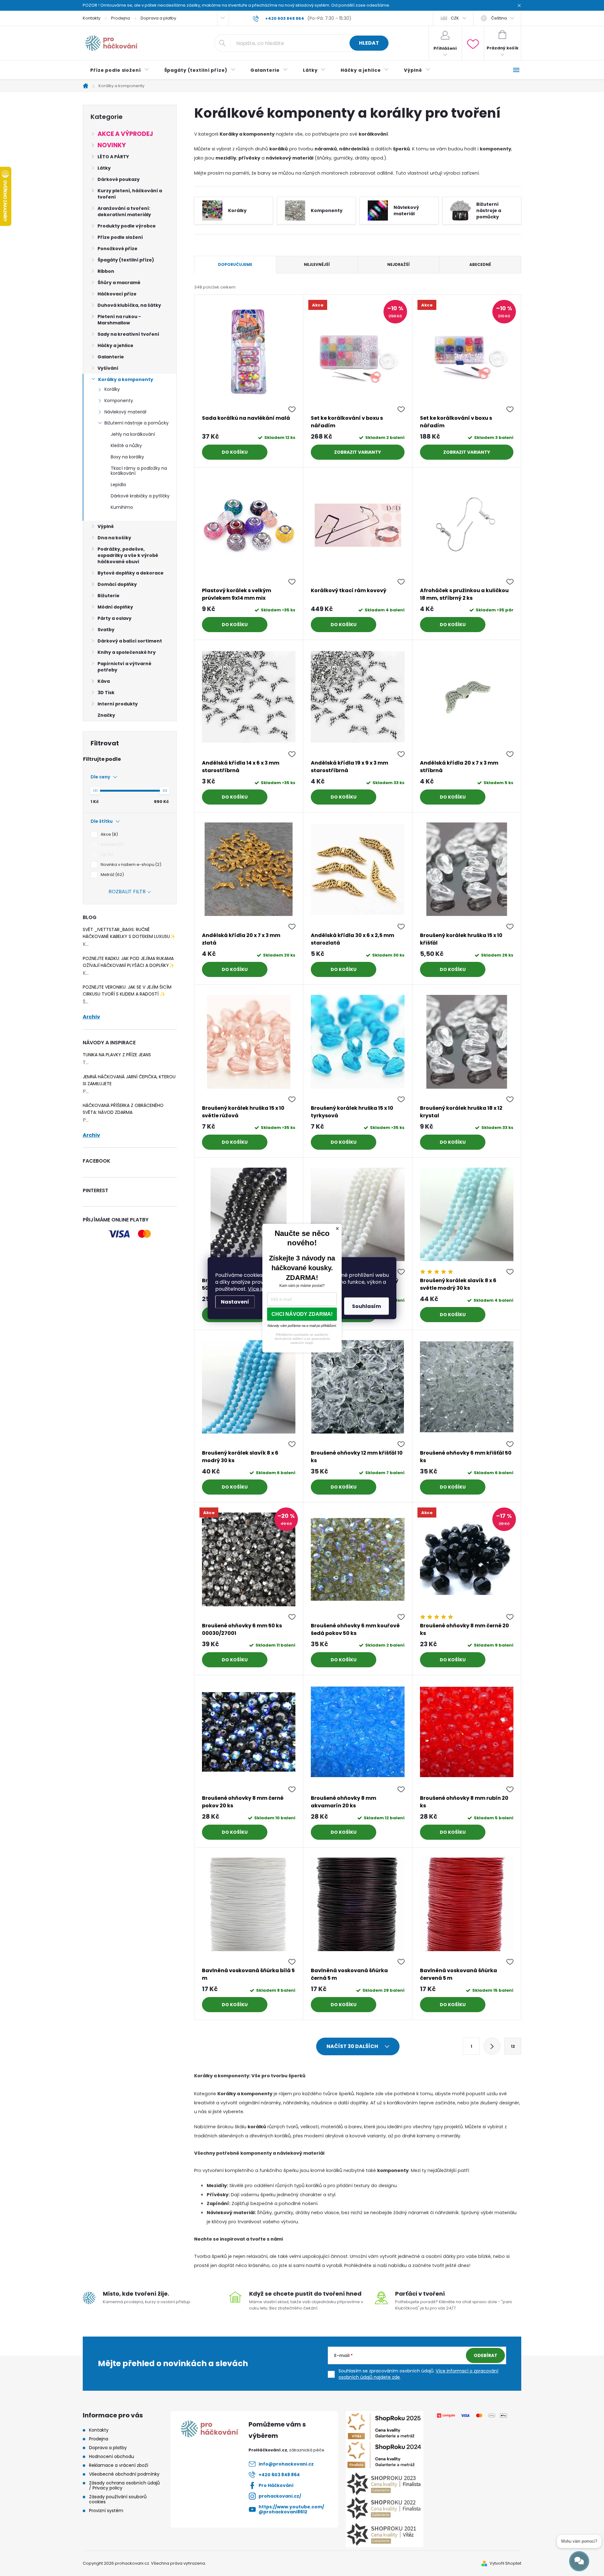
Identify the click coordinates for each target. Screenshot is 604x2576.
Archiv (91, 1017)
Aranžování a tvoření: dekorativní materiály (124, 211)
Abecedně (480, 264)
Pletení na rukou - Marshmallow (119, 320)
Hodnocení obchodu (112, 2456)
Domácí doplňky (117, 584)
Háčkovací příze (117, 294)
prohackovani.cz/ (280, 2496)
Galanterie (111, 357)
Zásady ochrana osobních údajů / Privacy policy (124, 2485)
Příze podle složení (120, 237)
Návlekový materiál (125, 412)
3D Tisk (106, 693)
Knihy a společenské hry (127, 652)
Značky (106, 715)
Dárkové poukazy (119, 179)
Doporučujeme (235, 264)
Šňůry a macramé (119, 283)
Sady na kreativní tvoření (128, 334)
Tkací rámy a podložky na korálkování (139, 471)
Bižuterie (109, 596)
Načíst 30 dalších (353, 2046)
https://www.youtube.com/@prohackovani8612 (291, 2509)
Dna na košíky (114, 538)
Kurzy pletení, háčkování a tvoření (130, 194)
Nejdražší (398, 264)
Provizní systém (106, 2511)
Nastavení (235, 1302)
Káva (104, 681)
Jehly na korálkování (133, 434)
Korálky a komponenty (126, 379)
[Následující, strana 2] (492, 2046)
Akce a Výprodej (125, 134)
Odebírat (486, 2355)
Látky (104, 168)
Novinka (111, 844)
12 (513, 2046)
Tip (106, 854)
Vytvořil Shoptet (505, 2563)
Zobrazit (346, 452)
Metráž (111, 875)
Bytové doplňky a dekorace (131, 573)
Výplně (106, 526)
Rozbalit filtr (127, 892)
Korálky (112, 389)
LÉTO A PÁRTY (113, 157)
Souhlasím (366, 1306)
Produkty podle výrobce (127, 226)
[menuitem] (120, 70)
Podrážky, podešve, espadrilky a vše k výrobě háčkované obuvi (128, 555)
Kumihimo (122, 507)
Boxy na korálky (127, 457)
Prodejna (120, 18)
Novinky (112, 145)
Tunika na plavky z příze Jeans (117, 1055)
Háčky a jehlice (115, 345)
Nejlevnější (317, 264)
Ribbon (106, 271)
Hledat (369, 43)
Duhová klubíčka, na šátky (129, 305)
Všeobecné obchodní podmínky (124, 2474)
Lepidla (118, 485)
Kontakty (92, 18)
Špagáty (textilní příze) (126, 260)
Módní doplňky (115, 607)
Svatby (106, 630)
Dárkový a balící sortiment (130, 641)
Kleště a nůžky (126, 446)
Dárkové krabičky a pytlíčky (140, 496)
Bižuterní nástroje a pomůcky (137, 423)
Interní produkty (118, 704)
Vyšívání (108, 368)
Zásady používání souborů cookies (118, 2499)
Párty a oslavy (115, 618)
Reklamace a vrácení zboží (119, 2465)
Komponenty (119, 401)
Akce (108, 834)
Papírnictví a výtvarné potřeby (124, 667)
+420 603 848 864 (279, 2475)
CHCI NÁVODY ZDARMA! (302, 1314)
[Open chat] (579, 2561)
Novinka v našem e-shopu (130, 864)
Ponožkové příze (117, 249)
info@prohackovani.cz (286, 2464)
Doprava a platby (158, 18)
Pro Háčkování (276, 2485)
